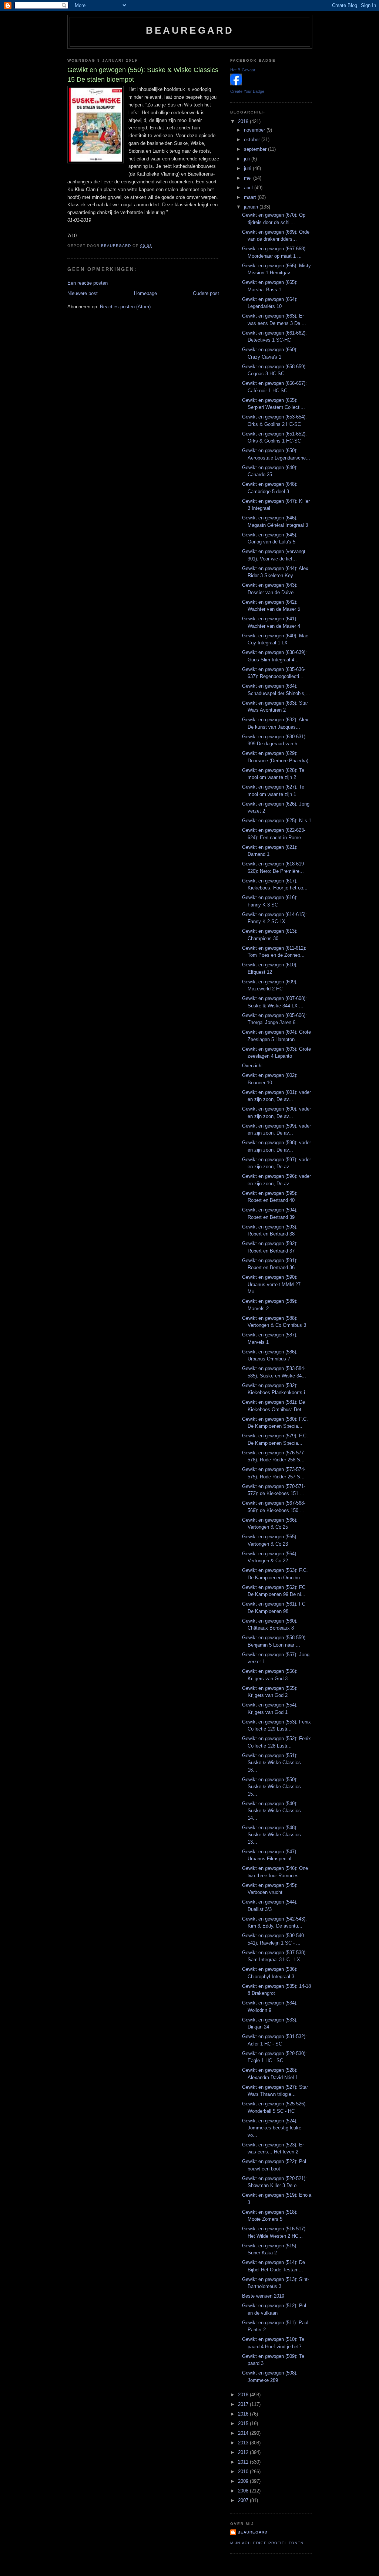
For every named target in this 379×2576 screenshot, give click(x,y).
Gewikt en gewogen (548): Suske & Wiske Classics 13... (271, 1835)
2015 (244, 2424)
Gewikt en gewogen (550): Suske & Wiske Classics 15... (271, 1787)
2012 (244, 2452)
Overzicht (252, 1066)
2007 (244, 2500)
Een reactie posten (88, 283)
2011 (244, 2462)
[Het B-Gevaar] (236, 84)
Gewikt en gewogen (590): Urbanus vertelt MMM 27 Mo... (271, 1284)
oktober (253, 140)
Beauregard (190, 30)
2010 (244, 2472)
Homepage (145, 293)
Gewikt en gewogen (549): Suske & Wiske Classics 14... (271, 1811)
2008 (244, 2491)
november (255, 130)
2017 (244, 2404)
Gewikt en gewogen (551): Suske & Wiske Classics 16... (271, 1763)
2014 (244, 2433)
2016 (244, 2414)
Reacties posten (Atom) (125, 307)
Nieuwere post (83, 293)
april (249, 188)
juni (248, 168)
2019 (244, 121)
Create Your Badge (247, 91)
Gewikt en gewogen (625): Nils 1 (277, 821)
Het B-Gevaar (243, 70)
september (256, 149)
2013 (244, 2443)
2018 (244, 2395)
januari (252, 207)
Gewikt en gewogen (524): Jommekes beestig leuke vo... (272, 2128)
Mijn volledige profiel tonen (267, 2543)
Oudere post (206, 293)
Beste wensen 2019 (263, 2296)
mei (249, 178)
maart (251, 197)
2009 (244, 2481)
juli (248, 159)
